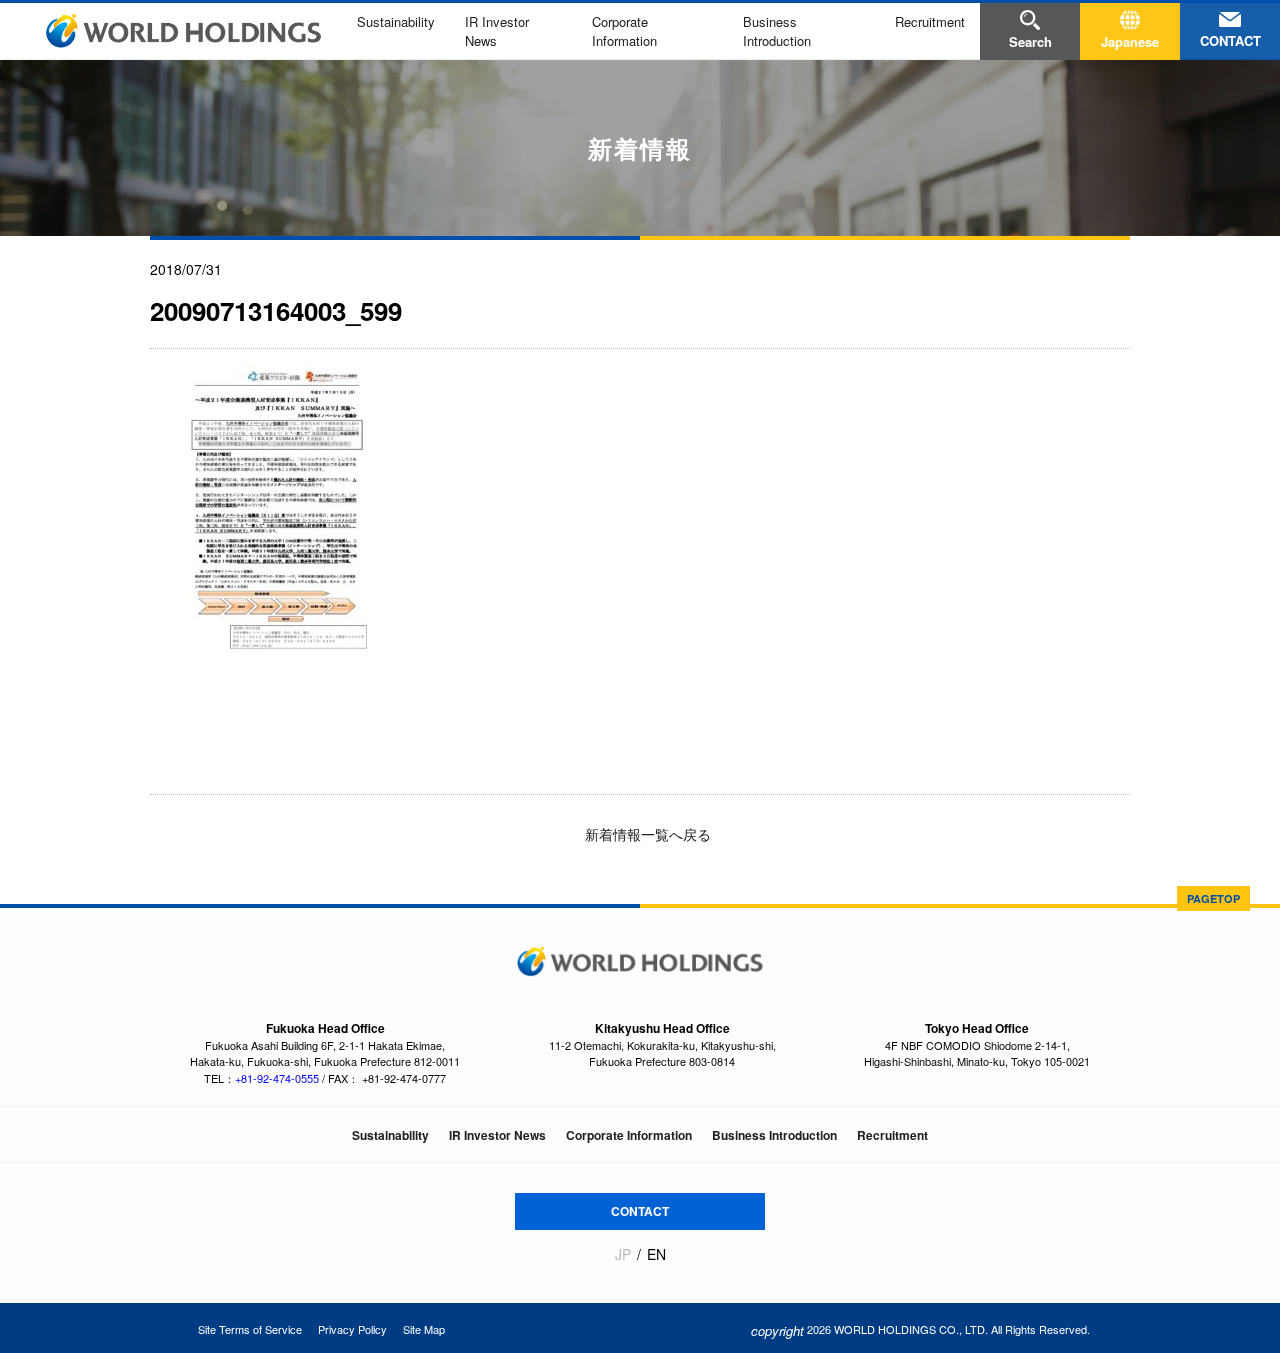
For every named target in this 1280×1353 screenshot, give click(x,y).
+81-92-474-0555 (277, 1078)
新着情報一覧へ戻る (646, 834)
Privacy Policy (352, 1329)
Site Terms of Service (250, 1329)
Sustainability (396, 21)
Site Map (424, 1329)
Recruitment (930, 21)
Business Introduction (777, 31)
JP (623, 1254)
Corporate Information (624, 31)
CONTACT (640, 1211)
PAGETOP (1213, 898)
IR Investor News (497, 1135)
